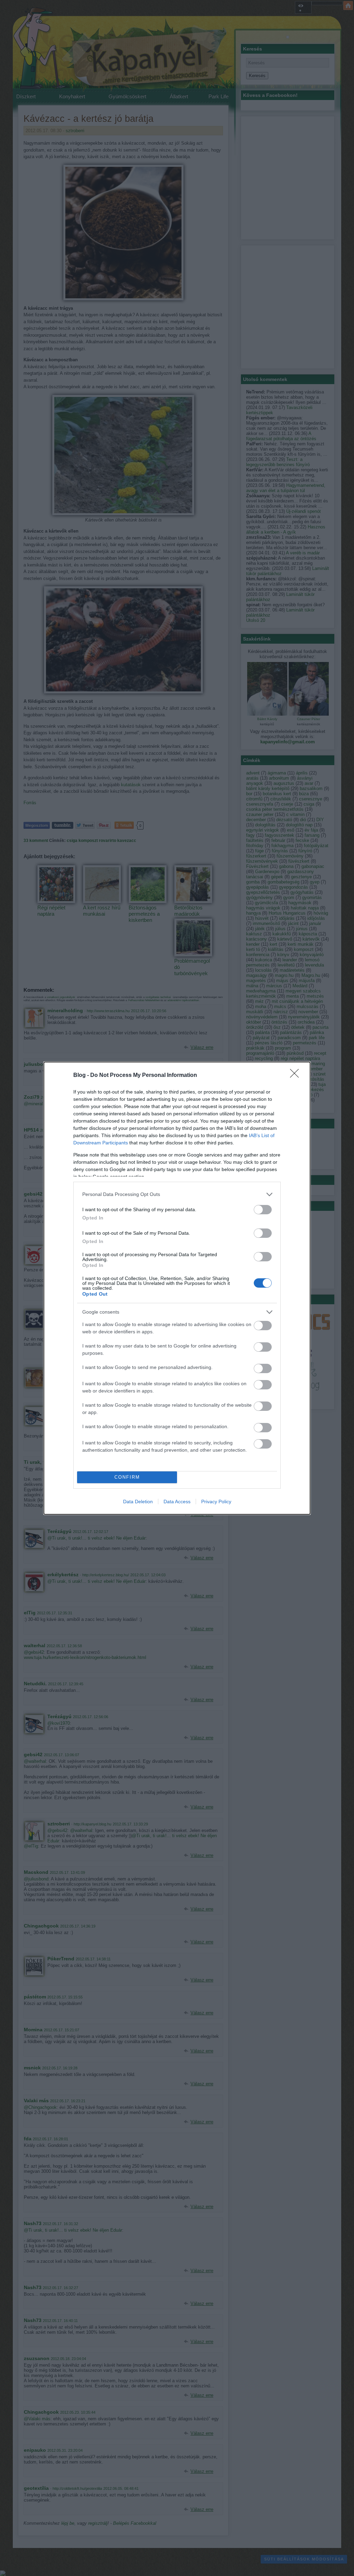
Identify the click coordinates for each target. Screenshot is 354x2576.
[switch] (263, 1210)
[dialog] (177, 1288)
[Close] (297, 1076)
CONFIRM (127, 1477)
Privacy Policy (216, 1502)
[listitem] (177, 1194)
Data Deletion (138, 1502)
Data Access (177, 1502)
